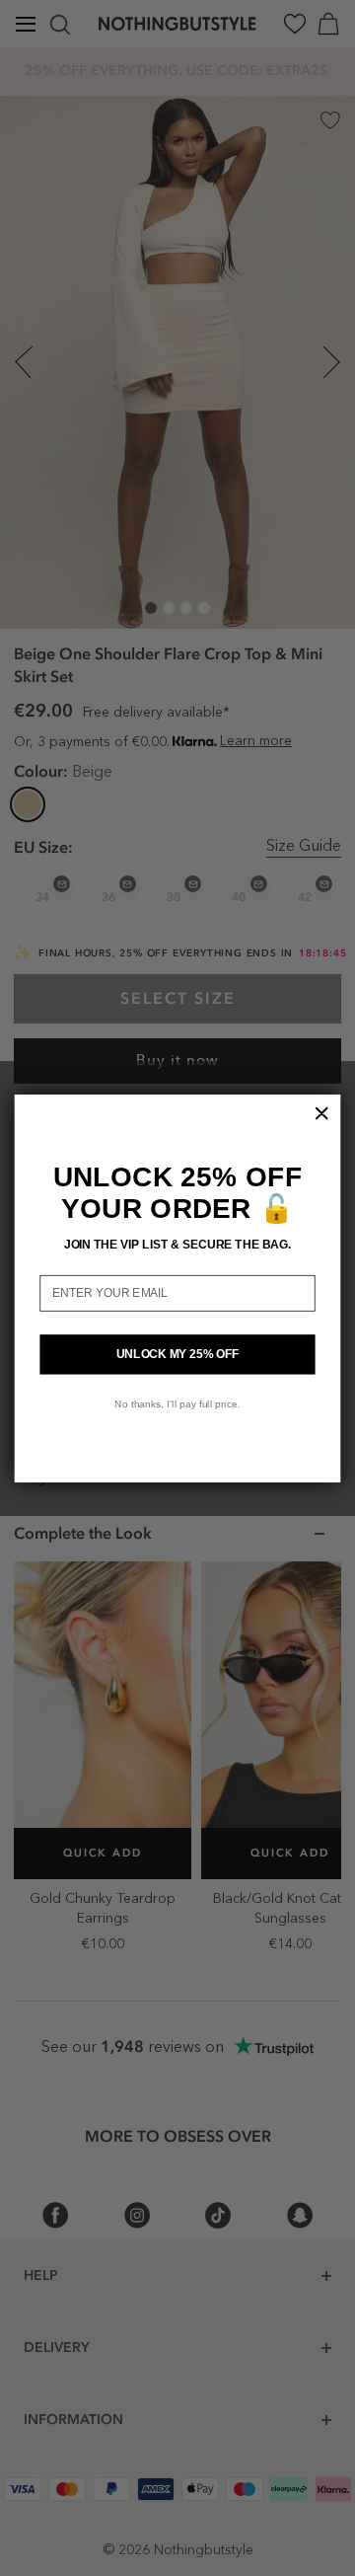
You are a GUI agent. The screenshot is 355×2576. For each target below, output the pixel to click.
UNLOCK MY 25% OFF (178, 1353)
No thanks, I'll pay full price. (177, 1403)
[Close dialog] (321, 1112)
